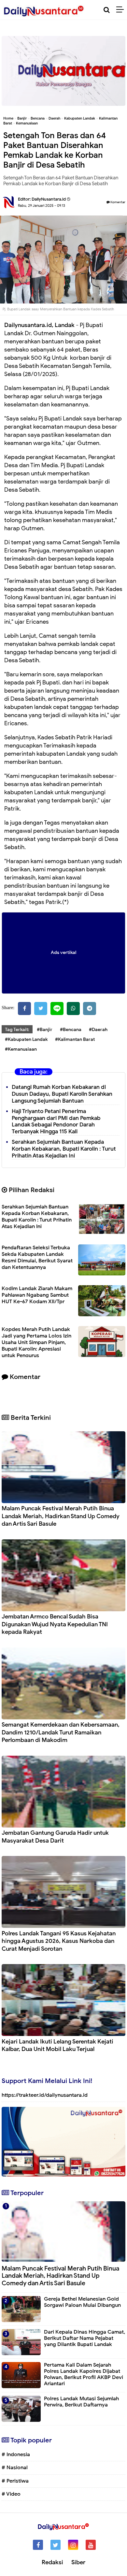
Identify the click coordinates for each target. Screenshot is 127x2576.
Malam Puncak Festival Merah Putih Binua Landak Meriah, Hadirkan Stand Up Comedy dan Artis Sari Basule (61, 1516)
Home (8, 118)
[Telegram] (90, 1009)
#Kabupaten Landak (26, 1039)
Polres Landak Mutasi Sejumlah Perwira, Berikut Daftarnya (81, 2402)
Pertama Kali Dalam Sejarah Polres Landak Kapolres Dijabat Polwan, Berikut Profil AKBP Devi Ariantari (84, 2374)
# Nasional (15, 2468)
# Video (11, 2494)
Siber (78, 2562)
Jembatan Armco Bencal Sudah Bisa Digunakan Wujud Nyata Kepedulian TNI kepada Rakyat (55, 1624)
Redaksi (52, 2562)
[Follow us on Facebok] (38, 2545)
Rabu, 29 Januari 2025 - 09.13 (42, 205)
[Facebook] (24, 1009)
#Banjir (45, 1030)
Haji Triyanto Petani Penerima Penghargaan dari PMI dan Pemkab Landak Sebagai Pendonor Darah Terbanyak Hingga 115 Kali (56, 1121)
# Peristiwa (15, 2481)
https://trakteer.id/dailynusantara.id (45, 2095)
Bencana (38, 118)
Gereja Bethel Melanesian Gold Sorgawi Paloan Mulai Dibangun (82, 2302)
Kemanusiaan (27, 123)
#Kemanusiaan (21, 1049)
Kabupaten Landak (80, 118)
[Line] (57, 1009)
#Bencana (71, 1030)
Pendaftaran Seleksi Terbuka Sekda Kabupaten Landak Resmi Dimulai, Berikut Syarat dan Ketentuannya (37, 1257)
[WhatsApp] (73, 1009)
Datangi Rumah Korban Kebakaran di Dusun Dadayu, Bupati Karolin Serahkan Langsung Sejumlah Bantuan (62, 1094)
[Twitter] (41, 1009)
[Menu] (122, 10)
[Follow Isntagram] (73, 2545)
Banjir (22, 118)
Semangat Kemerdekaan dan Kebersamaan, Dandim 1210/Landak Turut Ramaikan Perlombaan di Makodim (61, 1732)
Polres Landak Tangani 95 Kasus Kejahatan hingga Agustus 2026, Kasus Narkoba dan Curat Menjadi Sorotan (59, 1941)
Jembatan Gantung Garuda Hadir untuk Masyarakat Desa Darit (55, 1837)
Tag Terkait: (17, 1030)
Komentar (118, 202)
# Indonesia (16, 2454)
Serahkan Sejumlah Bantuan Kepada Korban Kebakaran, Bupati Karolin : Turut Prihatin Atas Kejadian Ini (64, 1149)
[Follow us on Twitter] (56, 2545)
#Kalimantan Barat (75, 1039)
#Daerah (98, 1030)
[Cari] (107, 10)
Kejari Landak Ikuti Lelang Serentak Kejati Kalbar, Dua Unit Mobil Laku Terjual (57, 2045)
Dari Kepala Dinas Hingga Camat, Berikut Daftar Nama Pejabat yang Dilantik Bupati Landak (85, 2338)
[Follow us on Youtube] (91, 2545)
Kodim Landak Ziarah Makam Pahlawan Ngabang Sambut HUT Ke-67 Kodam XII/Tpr (37, 1295)
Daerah (54, 118)
